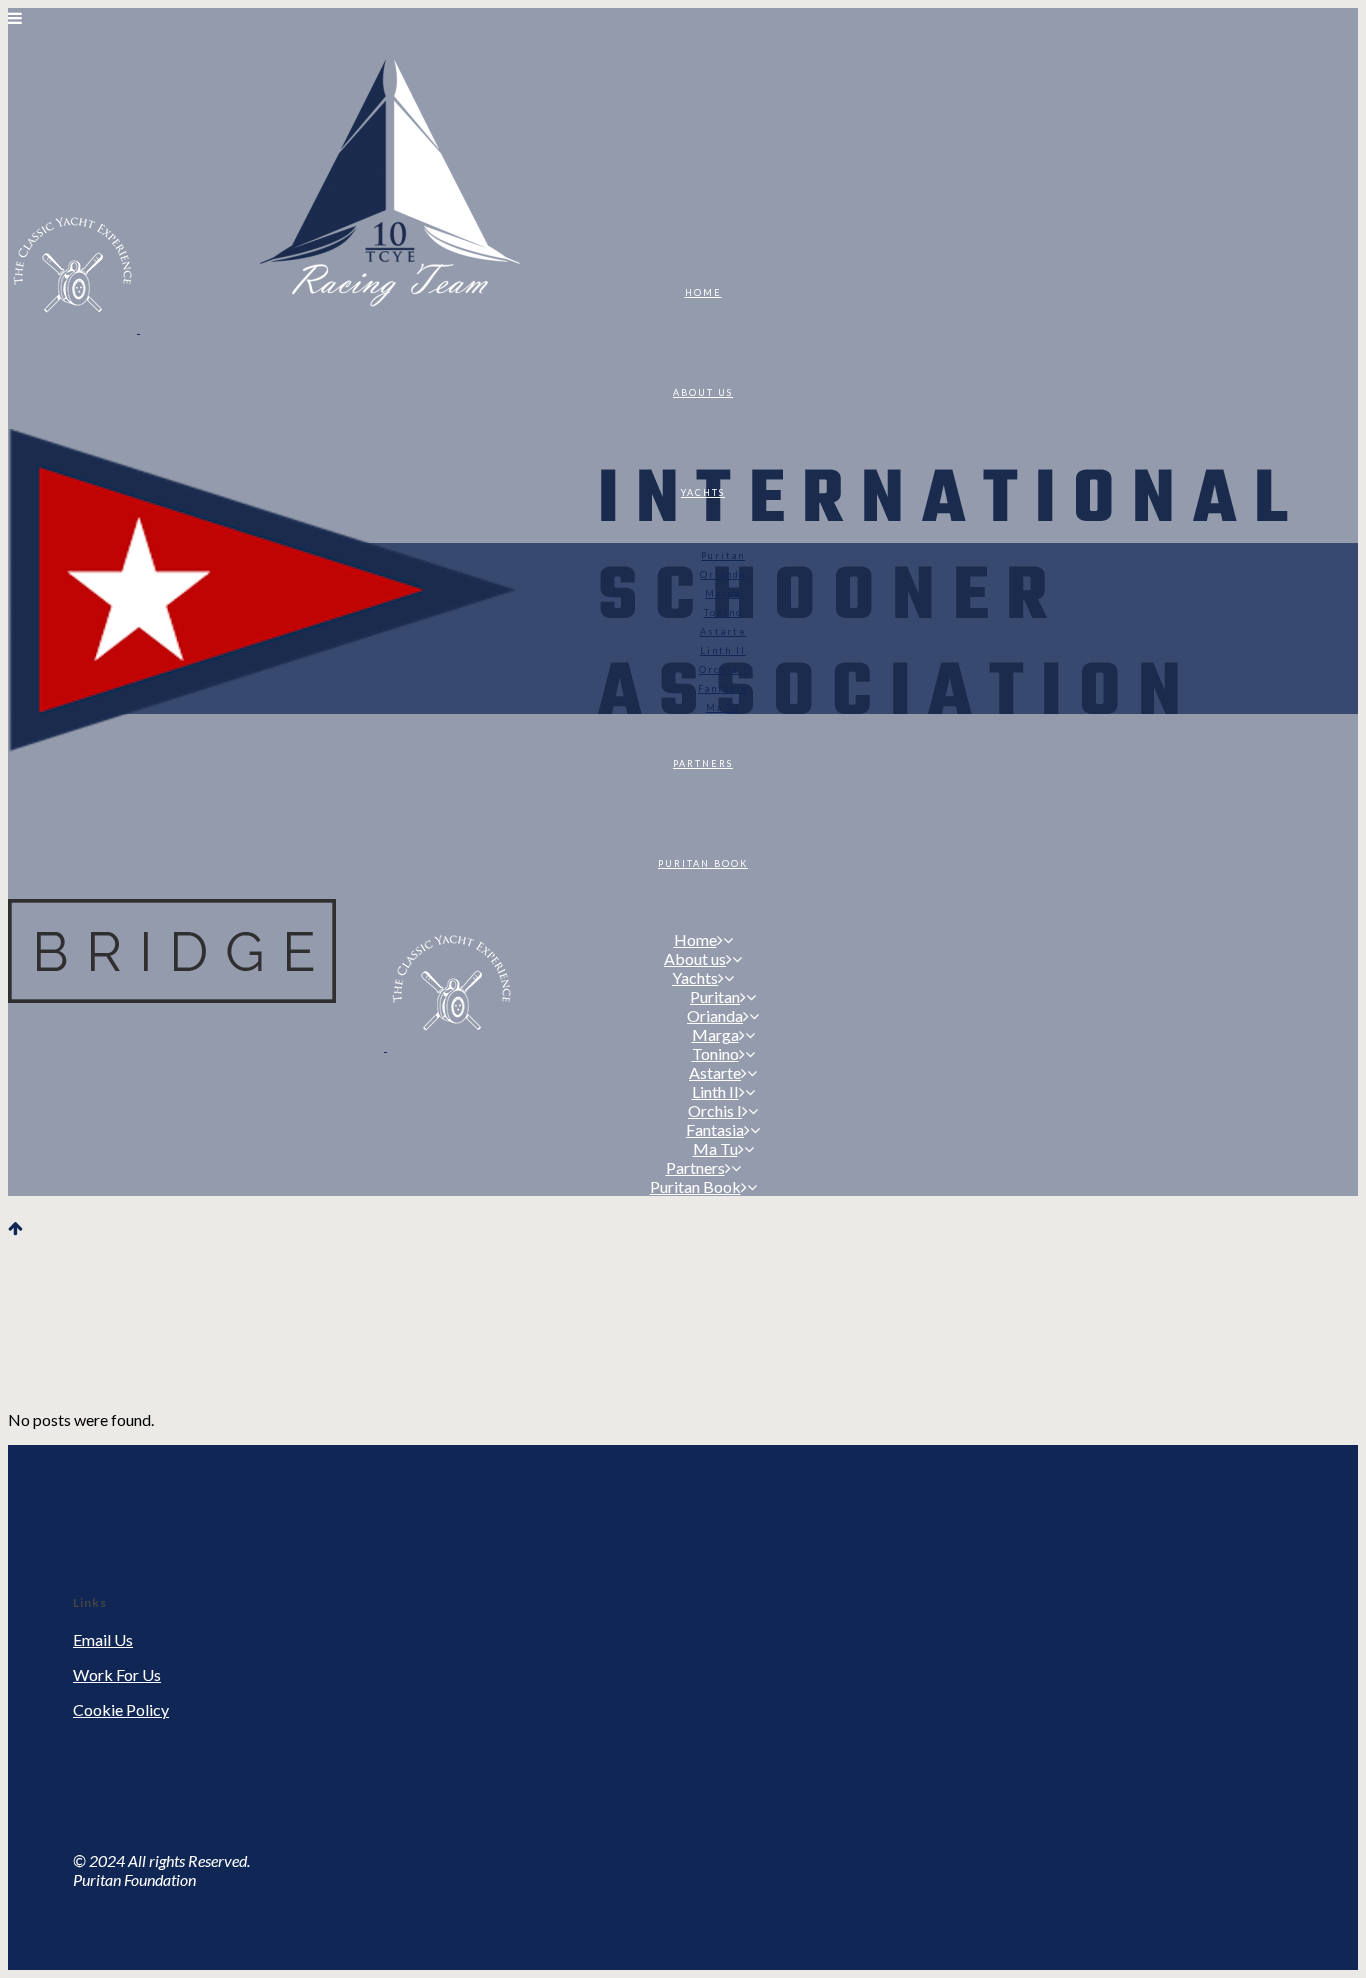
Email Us (103, 1639)
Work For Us (117, 1674)
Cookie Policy (121, 1709)
